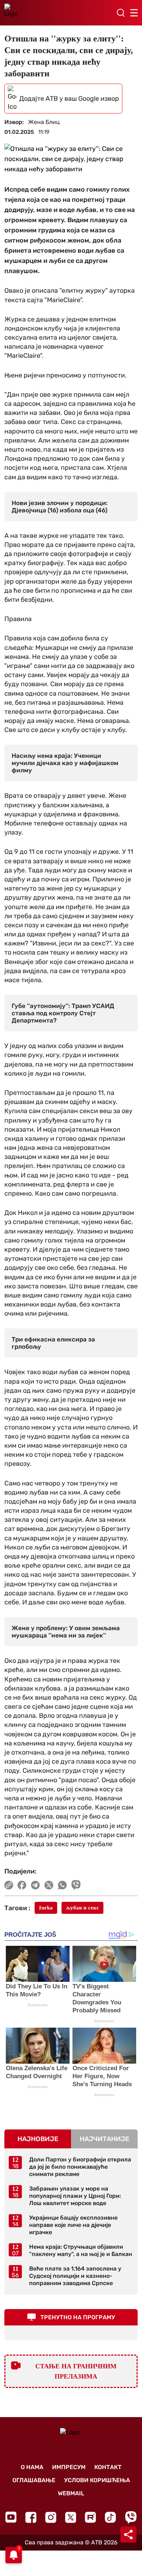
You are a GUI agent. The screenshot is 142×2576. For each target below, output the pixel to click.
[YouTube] (11, 2517)
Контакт (108, 2467)
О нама (32, 2467)
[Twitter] (71, 2517)
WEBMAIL (71, 2493)
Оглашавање (34, 2480)
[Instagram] (51, 2517)
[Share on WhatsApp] (62, 1885)
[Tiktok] (111, 2517)
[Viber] (131, 2517)
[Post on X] (49, 1885)
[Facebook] (31, 2517)
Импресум (69, 2467)
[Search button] (121, 13)
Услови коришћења (97, 2480)
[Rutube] (90, 2517)
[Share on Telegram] (35, 1885)
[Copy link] (9, 1885)
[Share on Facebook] (22, 1885)
